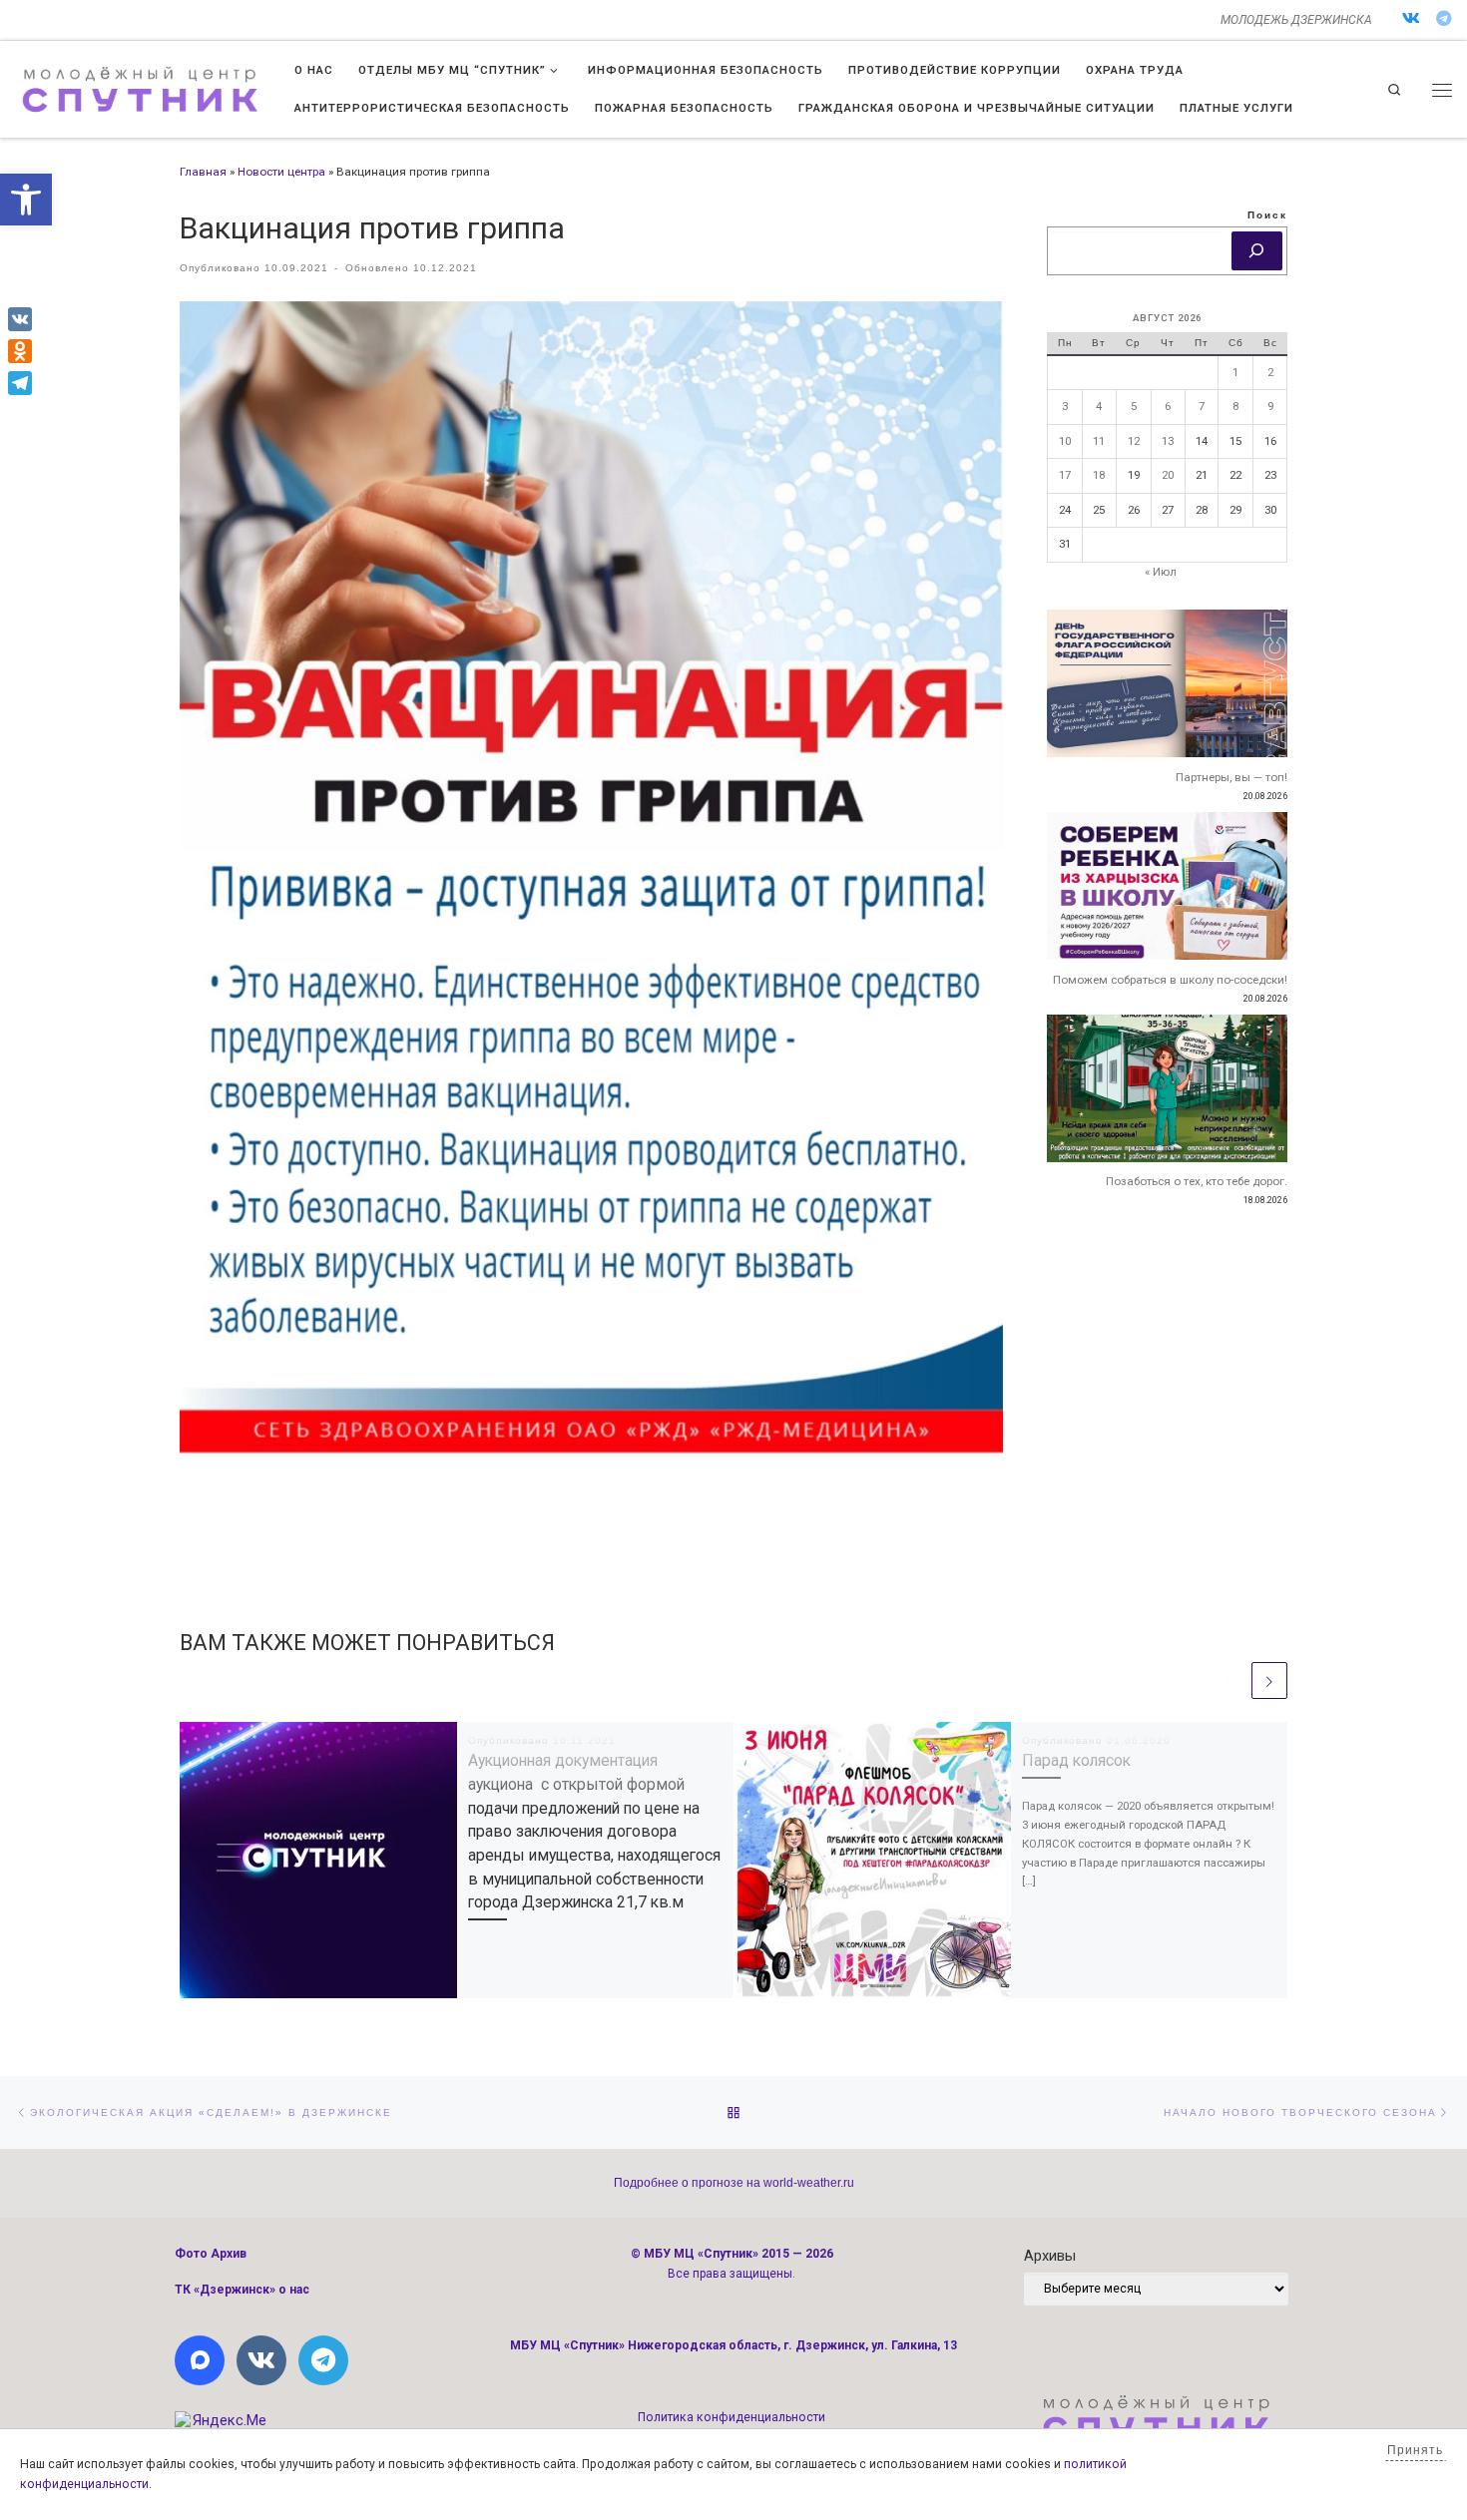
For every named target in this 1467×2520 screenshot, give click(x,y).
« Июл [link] (1161, 572)
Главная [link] (203, 172)
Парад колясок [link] (1076, 1760)
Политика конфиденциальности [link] (732, 2417)
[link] (26, 200)
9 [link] (1270, 406)
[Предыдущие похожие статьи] (1229, 1680)
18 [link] (1099, 475)
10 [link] (1065, 441)
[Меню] (1442, 90)
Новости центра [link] (281, 172)
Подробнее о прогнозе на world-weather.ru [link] (734, 2183)
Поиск (1267, 215)
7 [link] (1202, 406)
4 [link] (1099, 406)
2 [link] (1270, 372)
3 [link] (1065, 406)
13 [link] (1168, 441)
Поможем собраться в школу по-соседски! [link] (1170, 980)
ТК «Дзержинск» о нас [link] (242, 2290)
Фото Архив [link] (211, 2254)
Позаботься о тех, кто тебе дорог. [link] (1197, 1181)
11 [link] (1099, 441)
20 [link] (1168, 475)
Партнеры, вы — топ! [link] (1231, 777)
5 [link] (1134, 406)
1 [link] (1235, 372)
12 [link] (1134, 441)
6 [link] (1168, 406)
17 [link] (1065, 475)
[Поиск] (1257, 251)
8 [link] (1235, 406)
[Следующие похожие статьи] (1269, 1680)
